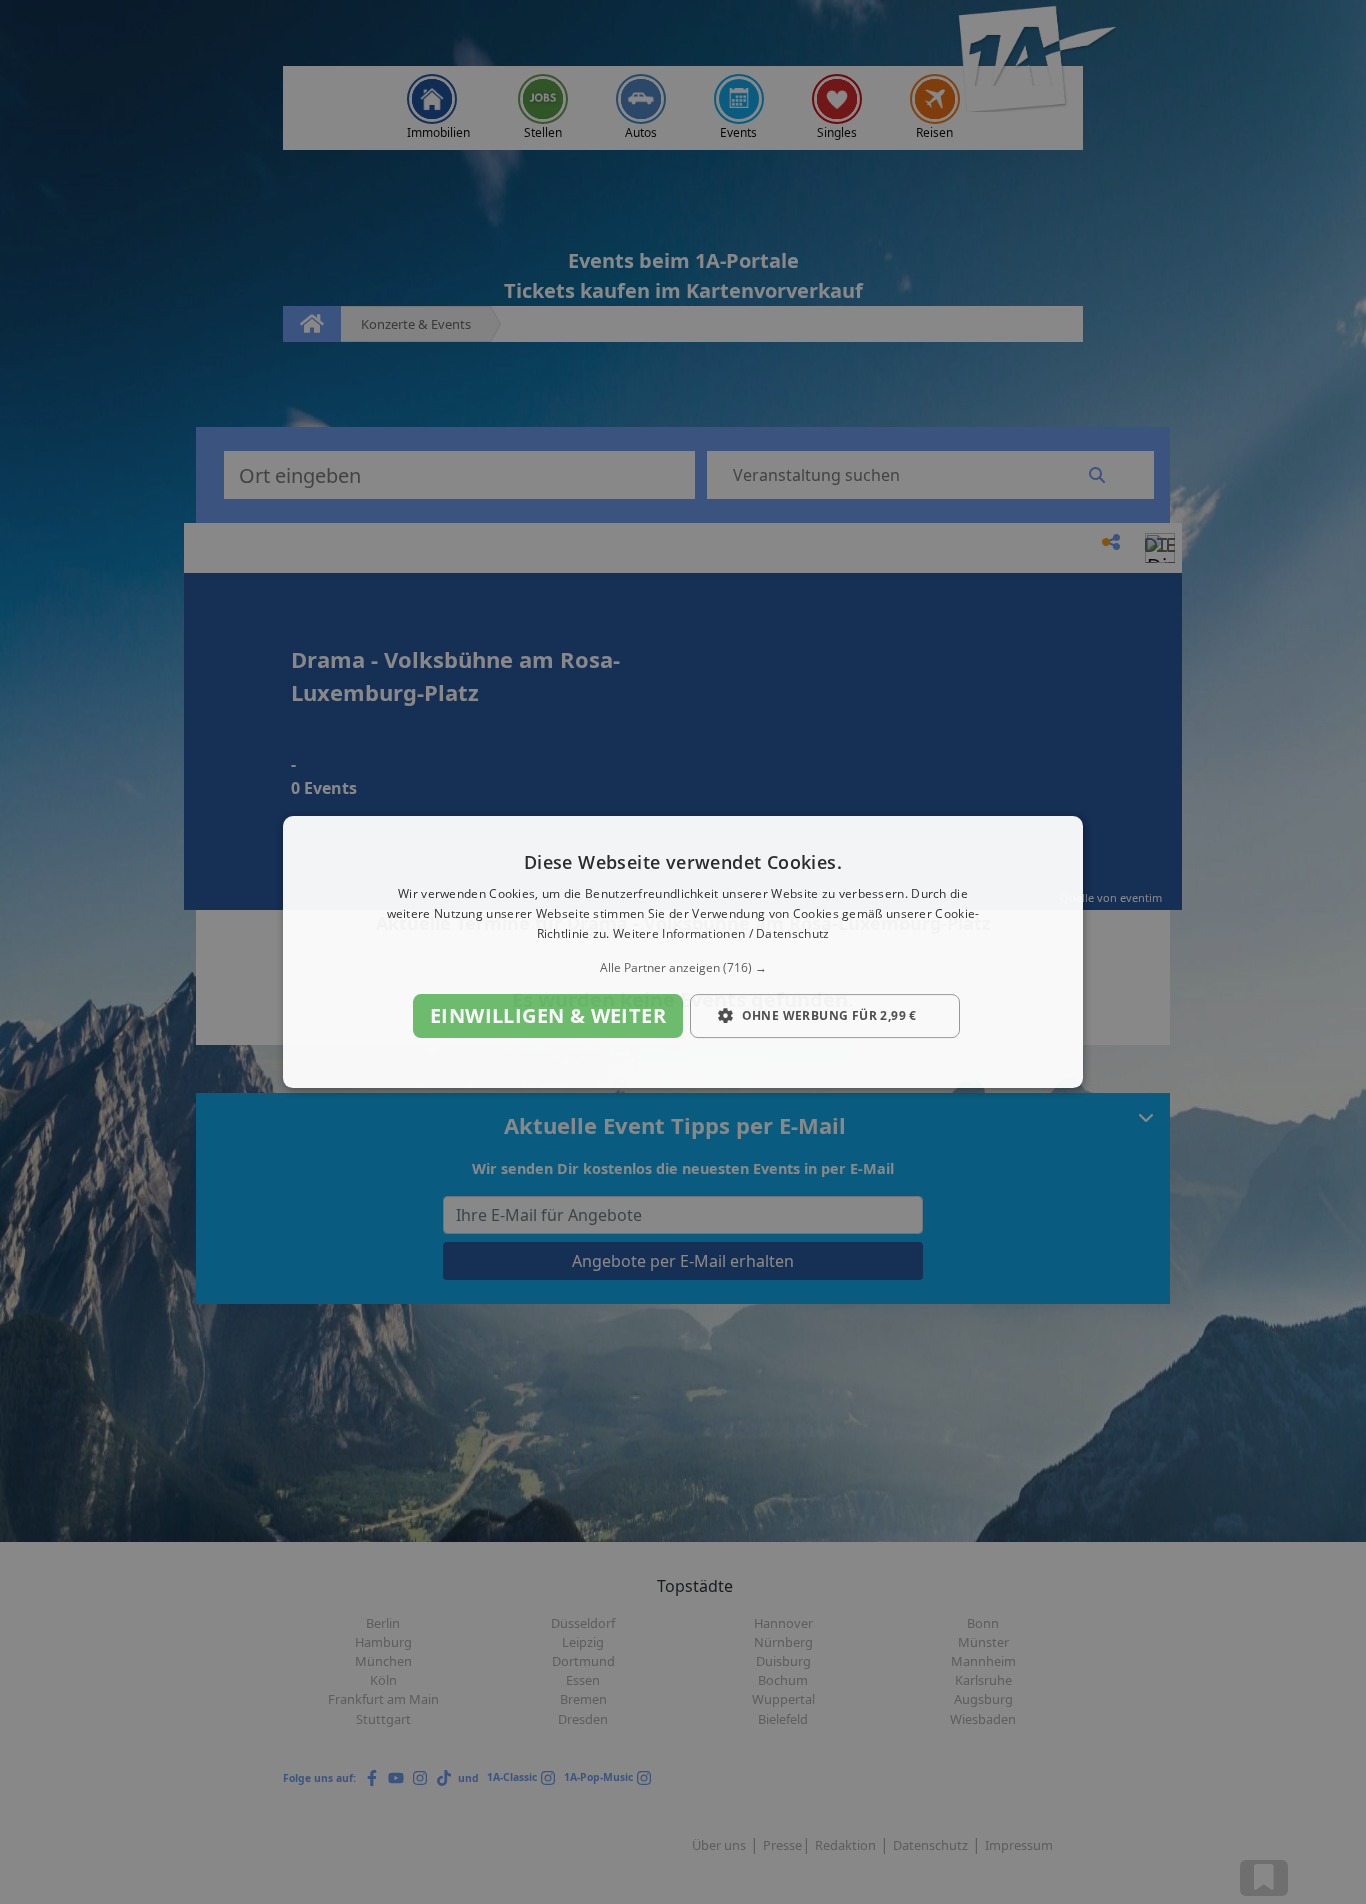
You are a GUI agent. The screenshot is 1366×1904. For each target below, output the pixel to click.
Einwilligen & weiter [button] (548, 1015)
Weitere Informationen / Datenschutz (721, 933)
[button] (683, 968)
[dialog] (683, 952)
